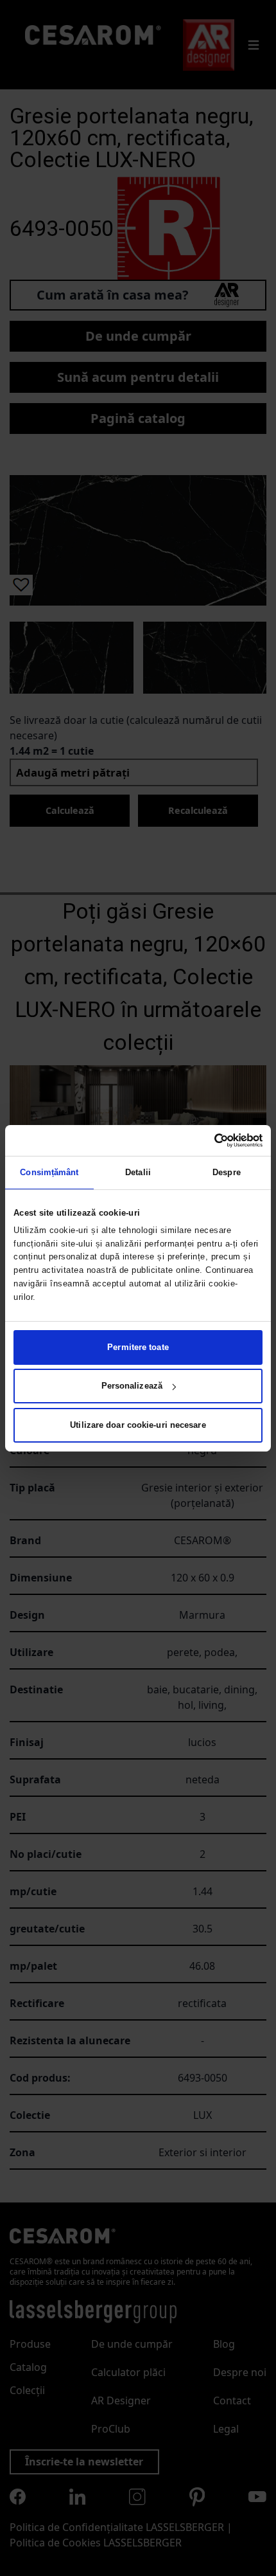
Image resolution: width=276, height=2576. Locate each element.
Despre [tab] (227, 1172)
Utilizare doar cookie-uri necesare (138, 1425)
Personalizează (132, 1386)
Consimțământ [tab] (49, 1172)
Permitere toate (138, 1347)
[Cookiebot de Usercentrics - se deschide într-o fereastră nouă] (206, 1140)
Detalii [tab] (138, 1172)
